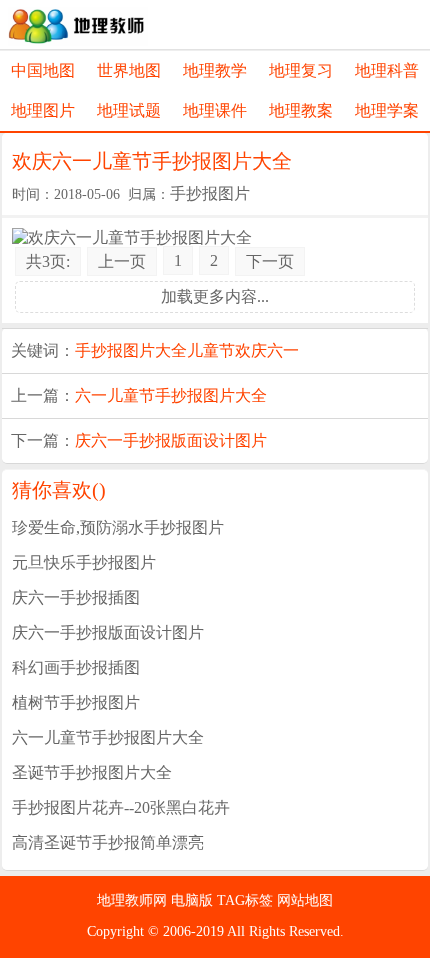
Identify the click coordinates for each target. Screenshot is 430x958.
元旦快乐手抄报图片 (84, 562)
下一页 (270, 261)
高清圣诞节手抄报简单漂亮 (108, 842)
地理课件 (215, 110)
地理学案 (387, 110)
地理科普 (387, 70)
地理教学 (215, 70)
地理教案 (301, 110)
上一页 (122, 261)
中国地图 (43, 70)
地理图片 (43, 110)
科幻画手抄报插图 (76, 667)
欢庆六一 (267, 350)
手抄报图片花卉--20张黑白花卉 (121, 807)
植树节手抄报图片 (76, 702)
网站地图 (305, 900)
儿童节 (211, 350)
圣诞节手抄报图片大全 (92, 772)
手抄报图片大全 (131, 350)
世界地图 (129, 70)
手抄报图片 (210, 193)
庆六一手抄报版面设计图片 (171, 440)
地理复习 (301, 70)
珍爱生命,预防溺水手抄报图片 (118, 527)
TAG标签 (247, 900)
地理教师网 (134, 900)
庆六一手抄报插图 (76, 597)
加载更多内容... (215, 296)
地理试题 (129, 110)
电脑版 (194, 900)
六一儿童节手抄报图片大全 (171, 395)
